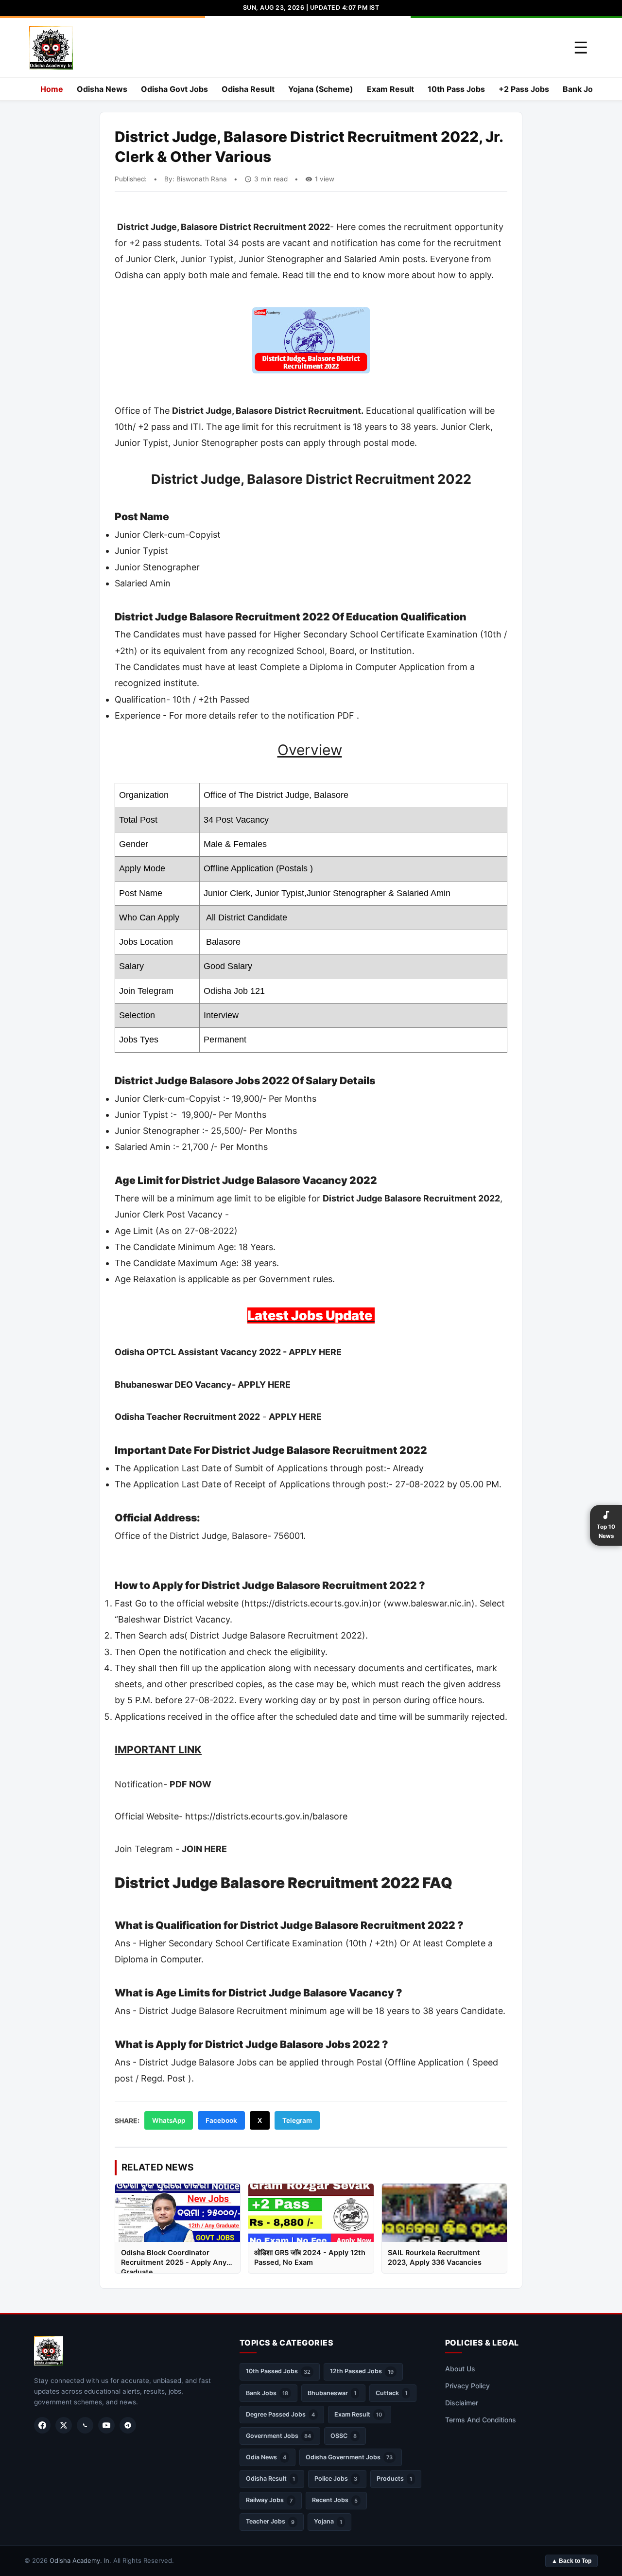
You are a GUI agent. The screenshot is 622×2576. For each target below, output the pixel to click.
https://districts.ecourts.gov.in (307, 1603)
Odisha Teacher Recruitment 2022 (187, 1417)
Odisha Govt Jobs (174, 89)
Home (52, 89)
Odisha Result (248, 89)
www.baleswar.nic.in (429, 1603)
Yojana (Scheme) (321, 89)
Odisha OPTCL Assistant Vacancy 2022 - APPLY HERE (228, 1352)
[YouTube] (106, 2425)
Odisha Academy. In (79, 2560)
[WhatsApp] (85, 2425)
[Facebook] (42, 2425)
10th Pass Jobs (456, 89)
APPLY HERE (295, 1417)
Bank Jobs (582, 89)
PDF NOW (190, 1784)
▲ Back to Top (571, 2561)
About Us (460, 2369)
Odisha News (102, 89)
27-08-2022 (209, 1231)
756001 (288, 1536)
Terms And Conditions (481, 2420)
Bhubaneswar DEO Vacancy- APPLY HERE (203, 1385)
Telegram (297, 2120)
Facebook (221, 2120)
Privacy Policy (467, 2386)
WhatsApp (169, 2120)
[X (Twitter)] (64, 2425)
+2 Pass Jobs (524, 89)
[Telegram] (128, 2425)
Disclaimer (462, 2403)
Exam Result (390, 89)
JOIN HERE (204, 1849)
